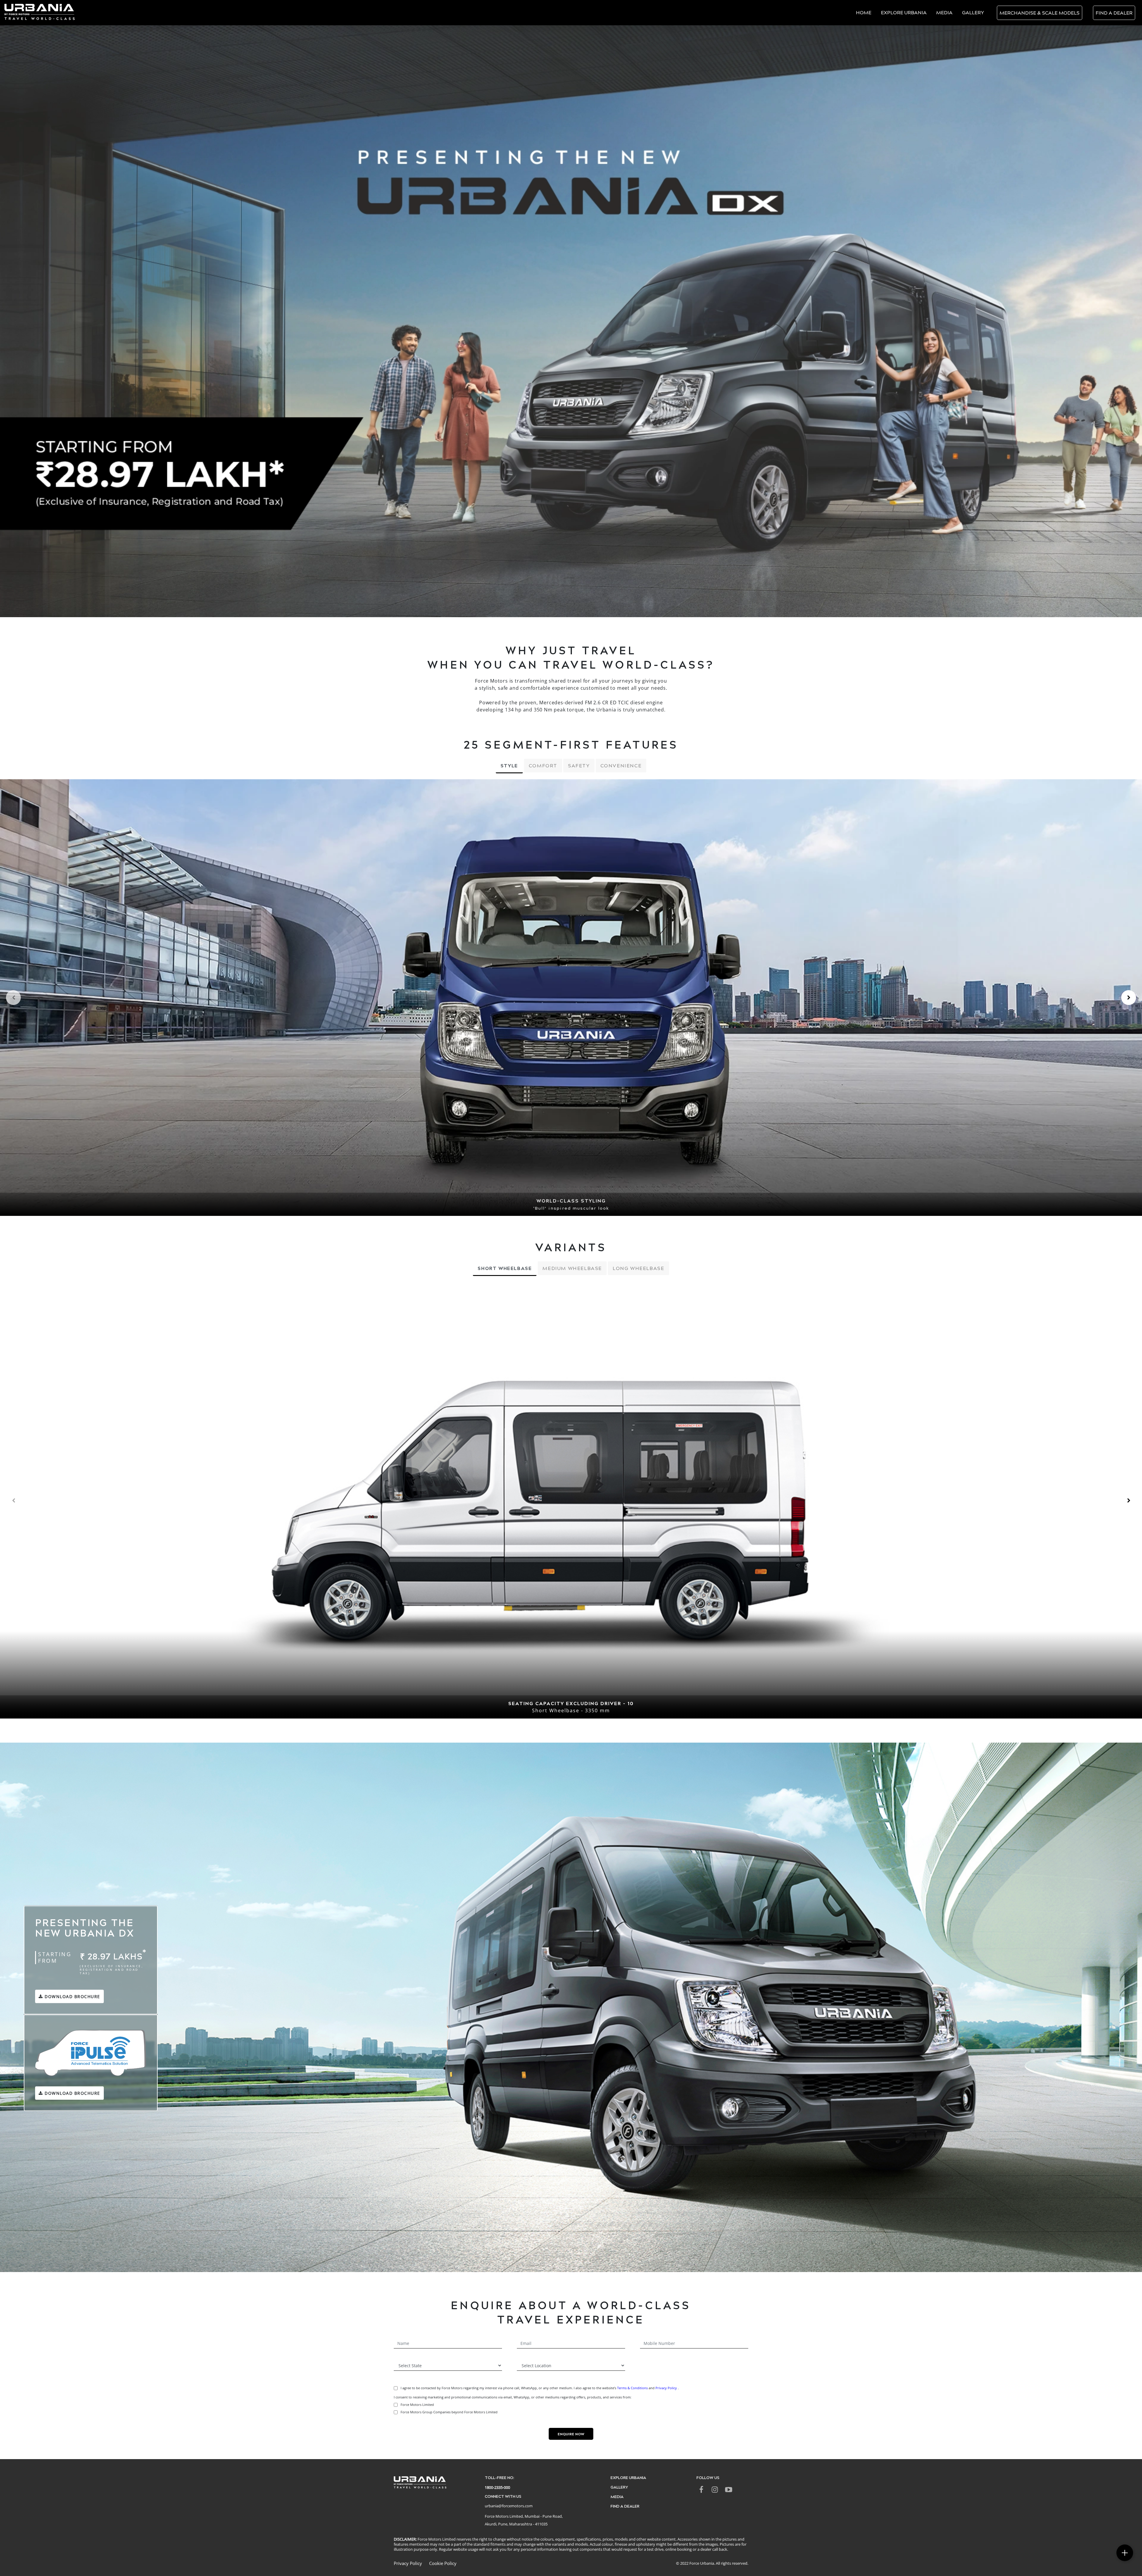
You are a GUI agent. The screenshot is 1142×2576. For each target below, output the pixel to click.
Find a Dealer (1114, 13)
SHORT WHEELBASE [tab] (505, 1268)
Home (864, 12)
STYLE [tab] (509, 765)
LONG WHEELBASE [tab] (638, 1268)
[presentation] (13, 998)
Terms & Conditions (632, 2388)
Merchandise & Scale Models (1040, 13)
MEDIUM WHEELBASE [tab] (572, 1268)
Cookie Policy (443, 2563)
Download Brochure (72, 1996)
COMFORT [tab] (543, 765)
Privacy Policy (667, 2388)
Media (944, 12)
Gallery (973, 12)
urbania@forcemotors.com (509, 2506)
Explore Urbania (904, 12)
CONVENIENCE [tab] (621, 765)
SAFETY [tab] (579, 765)
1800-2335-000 (497, 2487)
